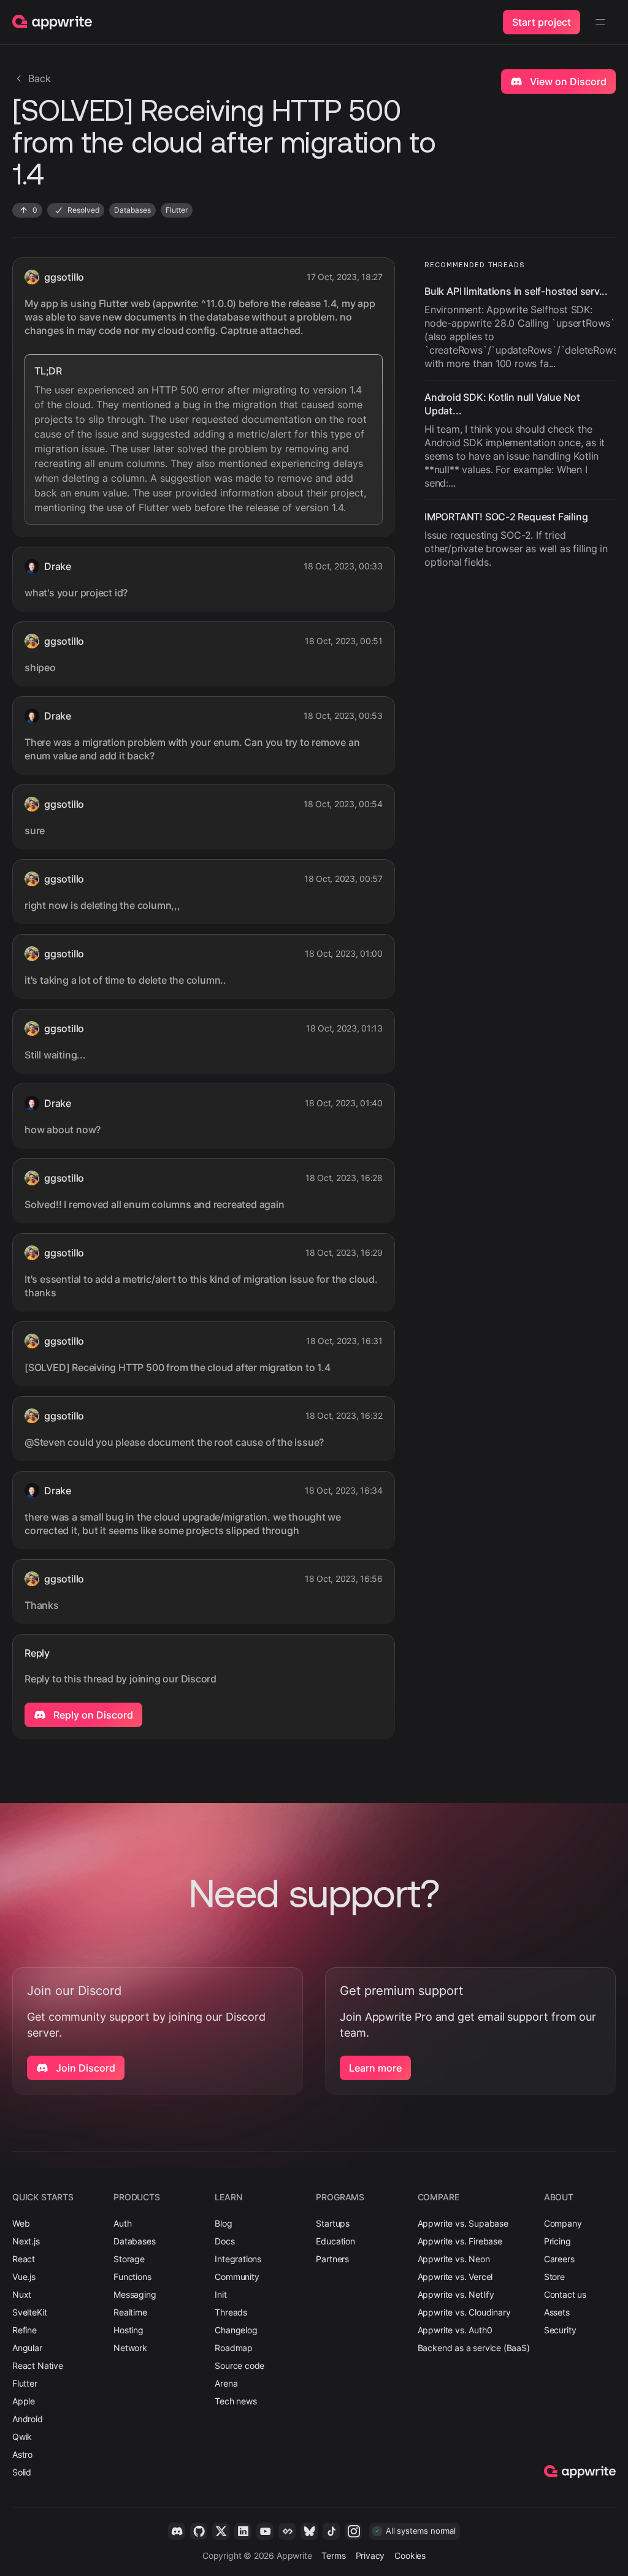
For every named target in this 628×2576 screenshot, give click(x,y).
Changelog (236, 2330)
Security (560, 2330)
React (24, 2259)
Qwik (22, 2437)
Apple (24, 2401)
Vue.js (24, 2277)
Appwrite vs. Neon (454, 2259)
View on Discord (567, 82)
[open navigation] (600, 22)
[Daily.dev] (287, 2531)
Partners (332, 2259)
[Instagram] (353, 2531)
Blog (223, 2223)
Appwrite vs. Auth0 (455, 2330)
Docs (224, 2241)
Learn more (375, 2068)
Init (220, 2294)
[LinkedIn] (243, 2531)
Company (563, 2223)
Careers (559, 2259)
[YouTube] (265, 2531)
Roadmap (234, 2348)
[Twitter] (221, 2531)
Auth (122, 2223)
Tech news (235, 2401)
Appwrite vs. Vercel (455, 2277)
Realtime (130, 2312)
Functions (132, 2277)
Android (28, 2419)
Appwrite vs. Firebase (460, 2241)
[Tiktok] (331, 2531)
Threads (231, 2312)
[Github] (199, 2531)
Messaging (135, 2294)
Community (237, 2277)
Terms (333, 2555)
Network (130, 2348)
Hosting (128, 2330)
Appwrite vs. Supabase (463, 2223)
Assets (557, 2312)
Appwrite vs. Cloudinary (464, 2312)
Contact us (565, 2294)
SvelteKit (29, 2312)
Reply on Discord (92, 1715)
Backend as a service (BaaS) (474, 2348)
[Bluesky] (309, 2531)
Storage (129, 2259)
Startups (333, 2223)
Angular (27, 2348)
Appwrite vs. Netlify (456, 2294)
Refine (25, 2330)
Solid (22, 2472)
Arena (226, 2383)
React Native (38, 2365)
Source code (239, 2365)
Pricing (557, 2241)
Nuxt (22, 2294)
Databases (134, 2241)
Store (554, 2277)
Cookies (410, 2555)
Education (335, 2241)
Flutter (25, 2383)
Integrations (238, 2259)
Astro (22, 2454)
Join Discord (84, 2068)
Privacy (370, 2555)
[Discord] (177, 2531)
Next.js (26, 2241)
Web (21, 2223)
